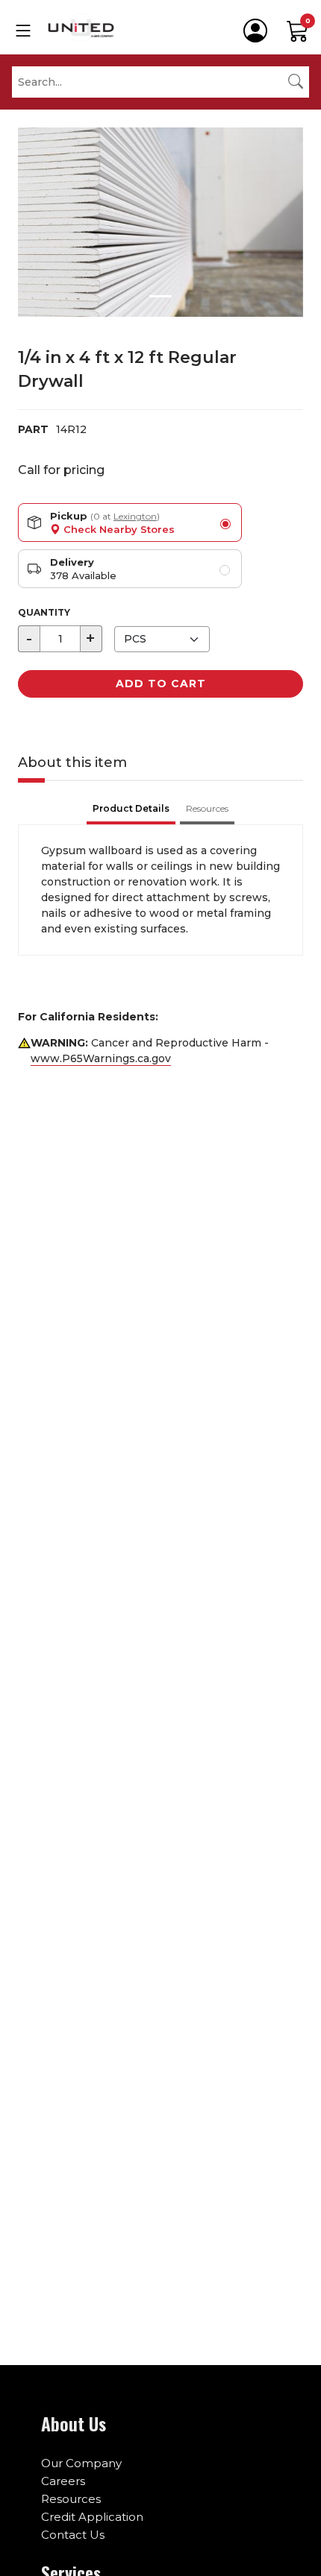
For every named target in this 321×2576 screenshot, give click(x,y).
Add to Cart (161, 684)
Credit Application (92, 2517)
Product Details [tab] (131, 808)
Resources (71, 2499)
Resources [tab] (207, 808)
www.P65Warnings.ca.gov (101, 1058)
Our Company (81, 2463)
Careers (63, 2481)
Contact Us (73, 2535)
